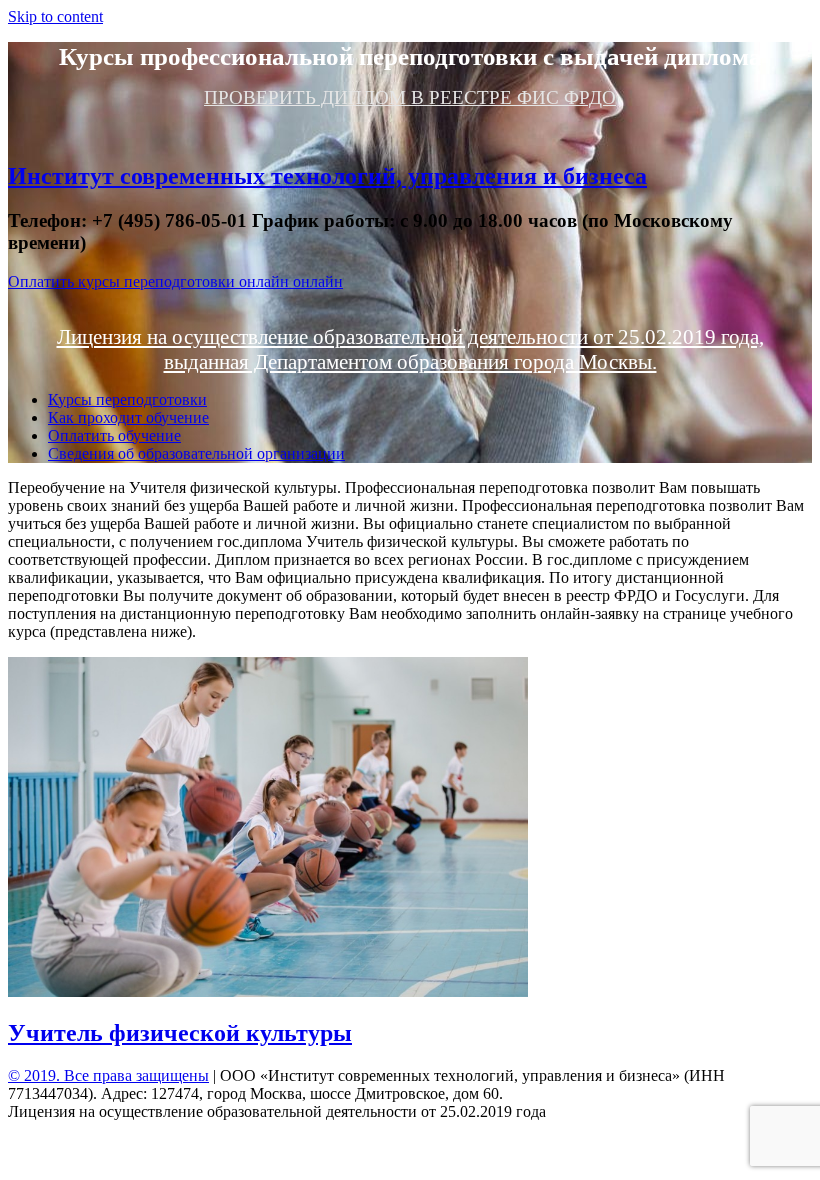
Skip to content (55, 16)
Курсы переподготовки (127, 399)
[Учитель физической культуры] (268, 991)
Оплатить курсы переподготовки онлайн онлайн (175, 281)
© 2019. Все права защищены (108, 1075)
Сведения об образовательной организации (196, 453)
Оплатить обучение (114, 435)
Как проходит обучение (128, 417)
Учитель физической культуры (180, 1033)
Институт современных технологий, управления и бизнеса (327, 176)
